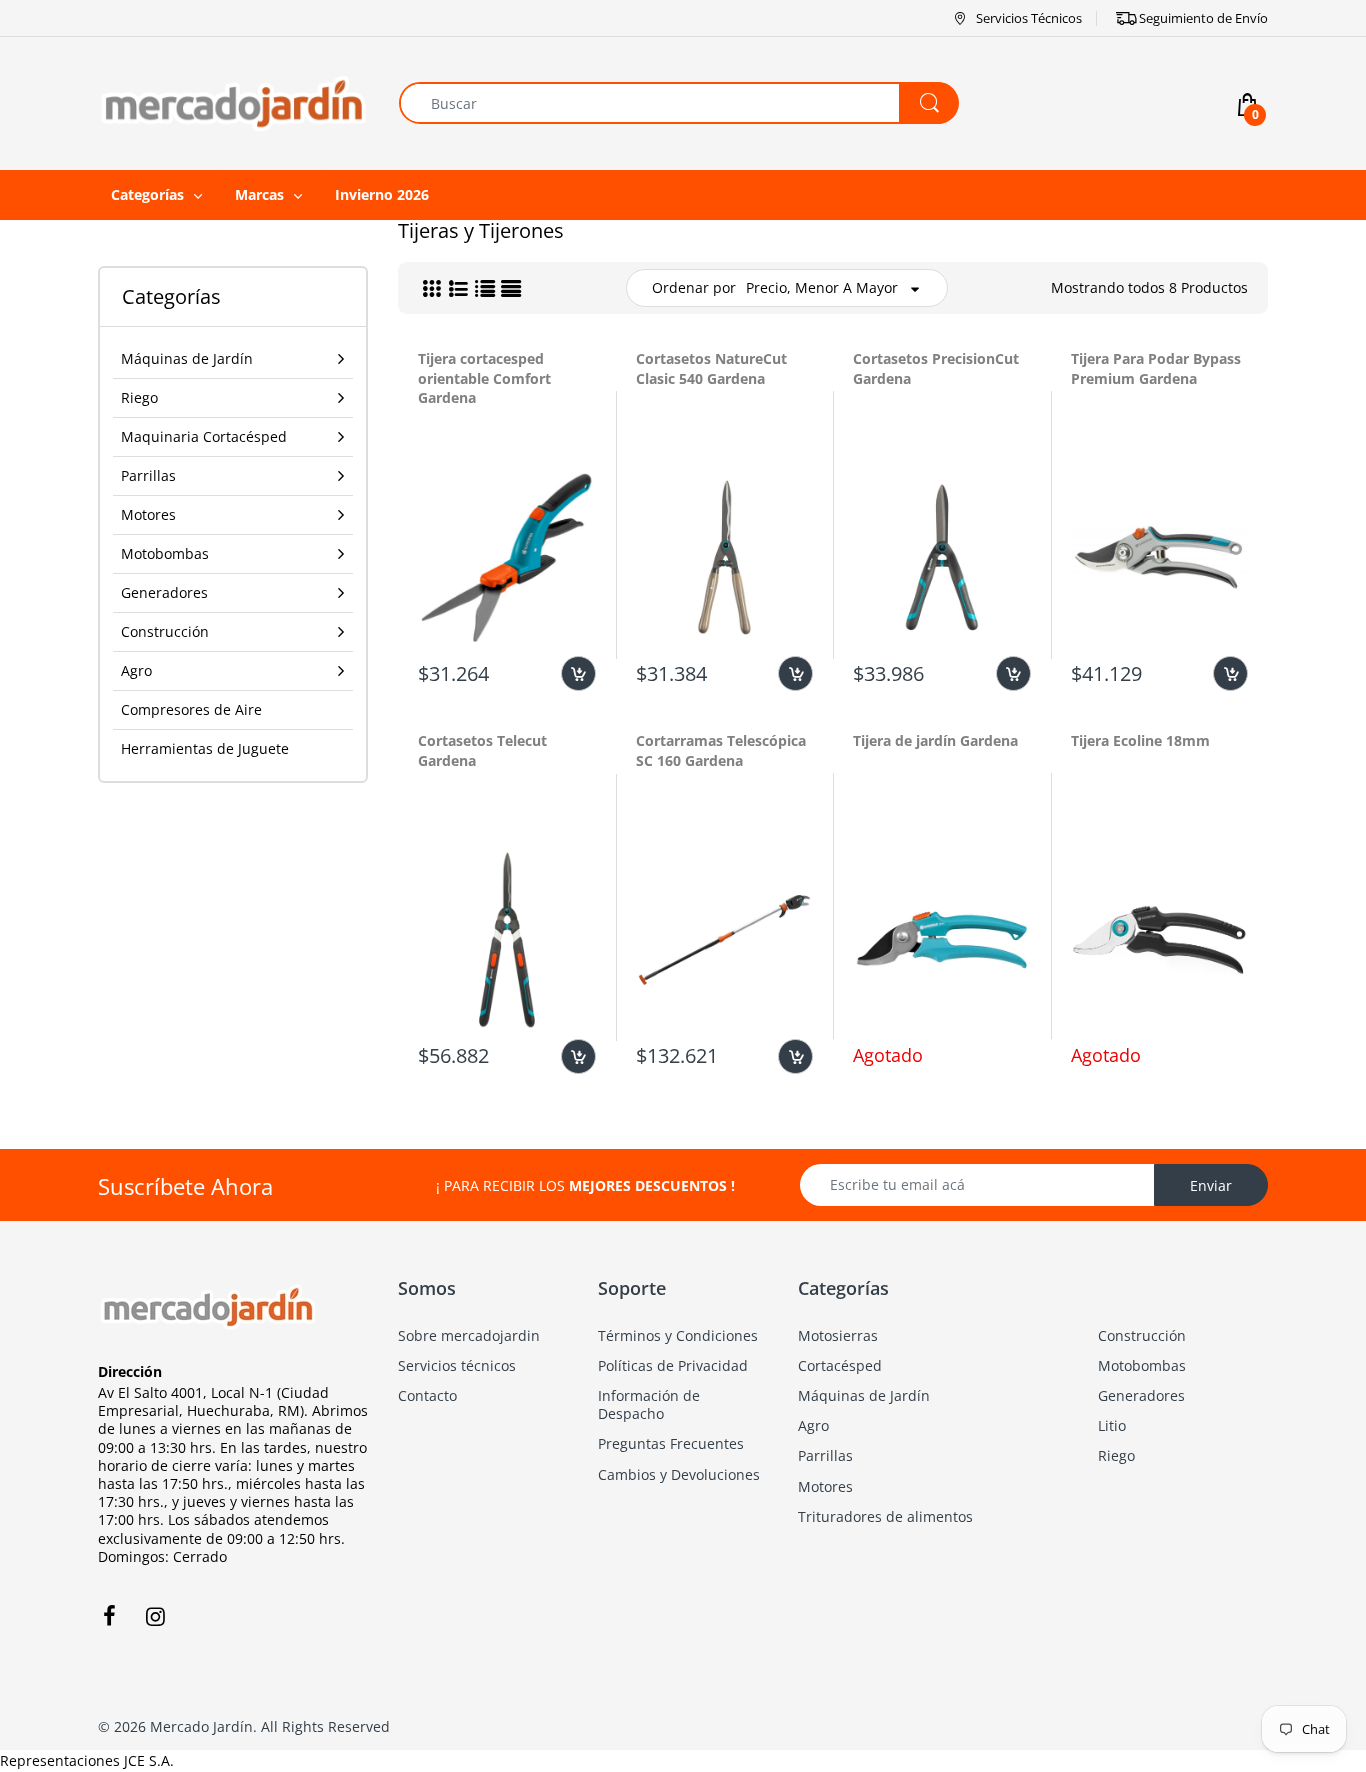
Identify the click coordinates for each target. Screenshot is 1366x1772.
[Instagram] (155, 1616)
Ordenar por (694, 287)
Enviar (1211, 1185)
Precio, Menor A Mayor (822, 287)
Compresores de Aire (191, 709)
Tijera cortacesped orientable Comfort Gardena (484, 378)
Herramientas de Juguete (205, 748)
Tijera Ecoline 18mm (1140, 740)
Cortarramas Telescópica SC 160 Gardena (721, 750)
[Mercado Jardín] (233, 101)
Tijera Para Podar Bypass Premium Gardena (1156, 368)
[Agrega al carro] (578, 673)
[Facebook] (109, 1616)
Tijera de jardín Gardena (935, 740)
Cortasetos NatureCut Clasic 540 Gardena (711, 368)
